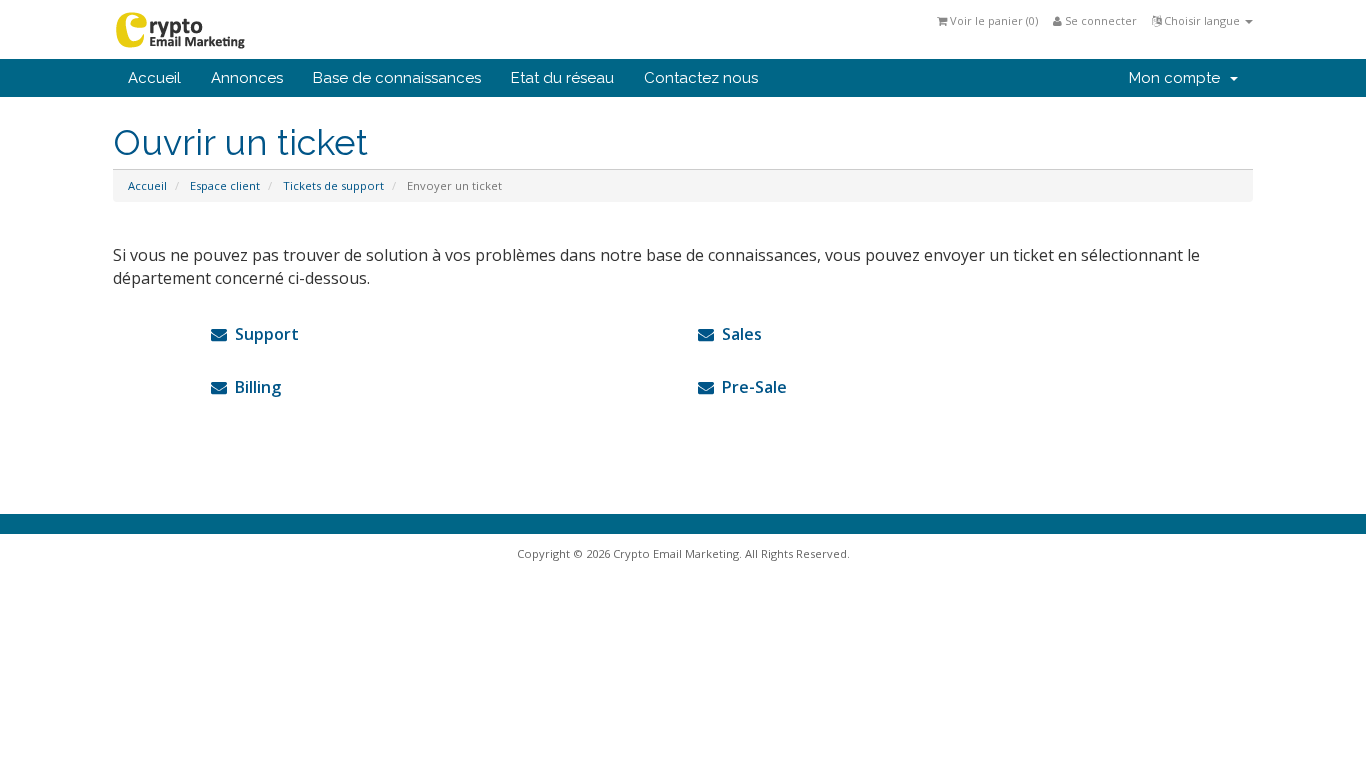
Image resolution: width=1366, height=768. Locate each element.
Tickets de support (333, 185)
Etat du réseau (562, 78)
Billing (254, 387)
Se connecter (1099, 20)
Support (263, 334)
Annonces (247, 78)
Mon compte (1178, 78)
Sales (738, 334)
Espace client (225, 185)
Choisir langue (1202, 20)
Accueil (154, 78)
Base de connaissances (397, 78)
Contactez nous (701, 78)
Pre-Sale (750, 387)
